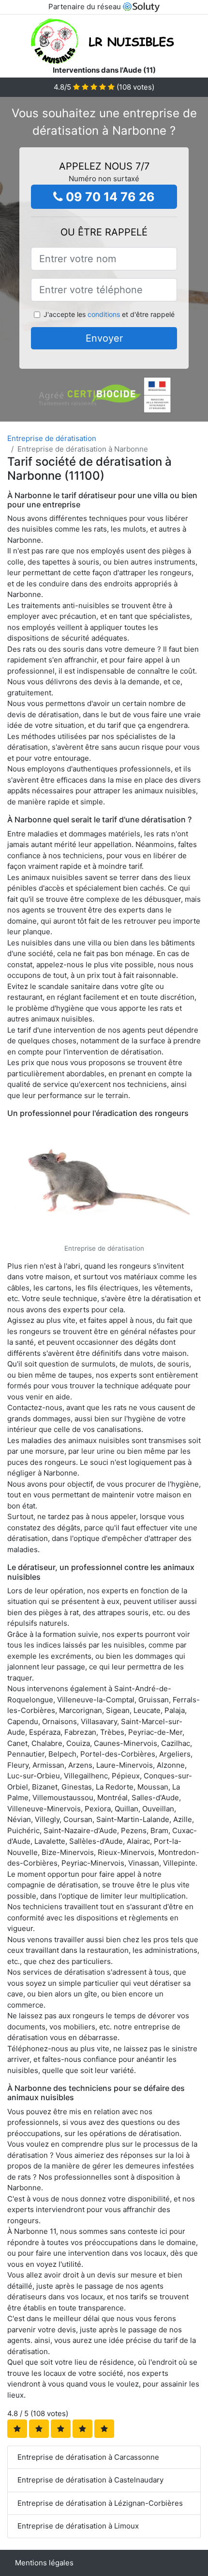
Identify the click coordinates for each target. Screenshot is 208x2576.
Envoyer (104, 338)
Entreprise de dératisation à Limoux (78, 2526)
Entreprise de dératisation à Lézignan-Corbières (100, 2503)
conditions (104, 314)
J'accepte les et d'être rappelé (109, 314)
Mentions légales (44, 2563)
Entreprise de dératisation (52, 438)
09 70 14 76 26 (109, 197)
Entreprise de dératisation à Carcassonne (88, 2457)
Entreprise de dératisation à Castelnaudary (90, 2480)
